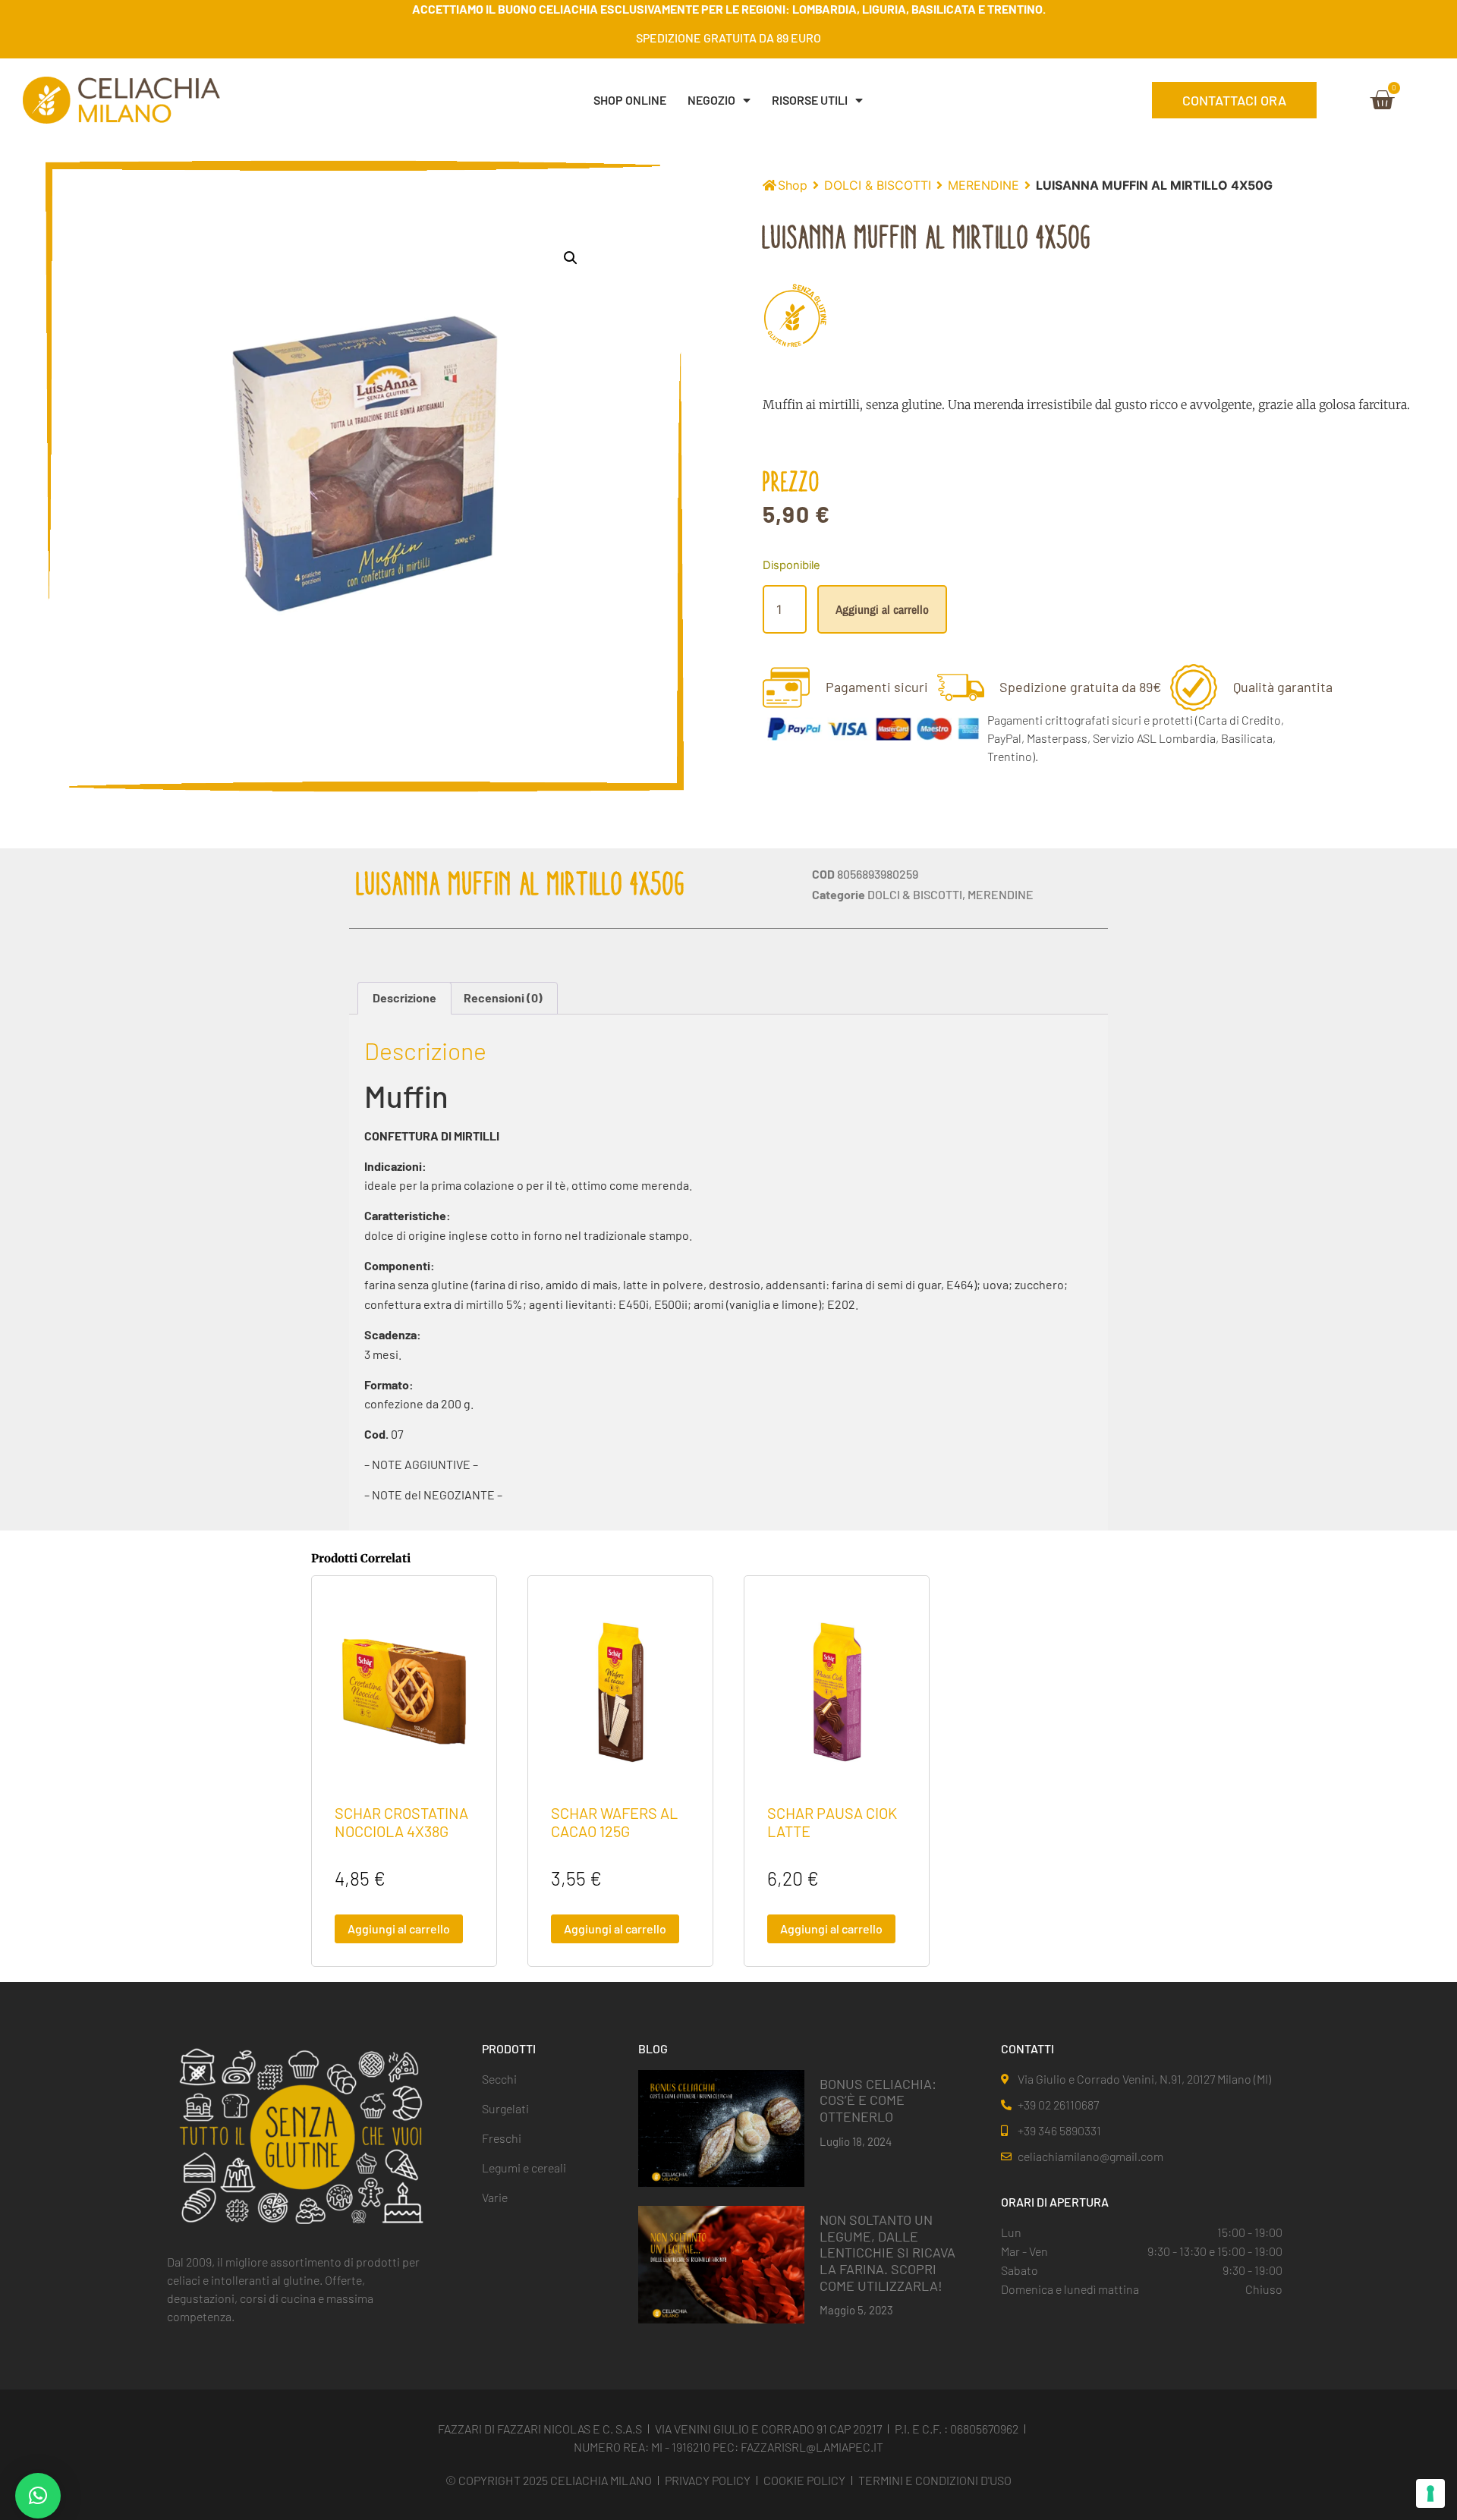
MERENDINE (983, 185)
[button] (571, 258)
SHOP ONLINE (630, 100)
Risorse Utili (810, 100)
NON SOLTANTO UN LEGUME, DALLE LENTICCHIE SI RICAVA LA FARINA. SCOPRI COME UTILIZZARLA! (887, 2252)
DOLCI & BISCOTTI (878, 185)
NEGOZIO (711, 100)
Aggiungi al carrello (882, 609)
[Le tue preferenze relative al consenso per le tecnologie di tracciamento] (1430, 2493)
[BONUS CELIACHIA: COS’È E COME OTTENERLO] (721, 2127)
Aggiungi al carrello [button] (399, 1929)
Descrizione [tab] (404, 997)
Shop (793, 185)
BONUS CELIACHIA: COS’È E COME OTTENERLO (878, 2100)
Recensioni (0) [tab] (503, 997)
